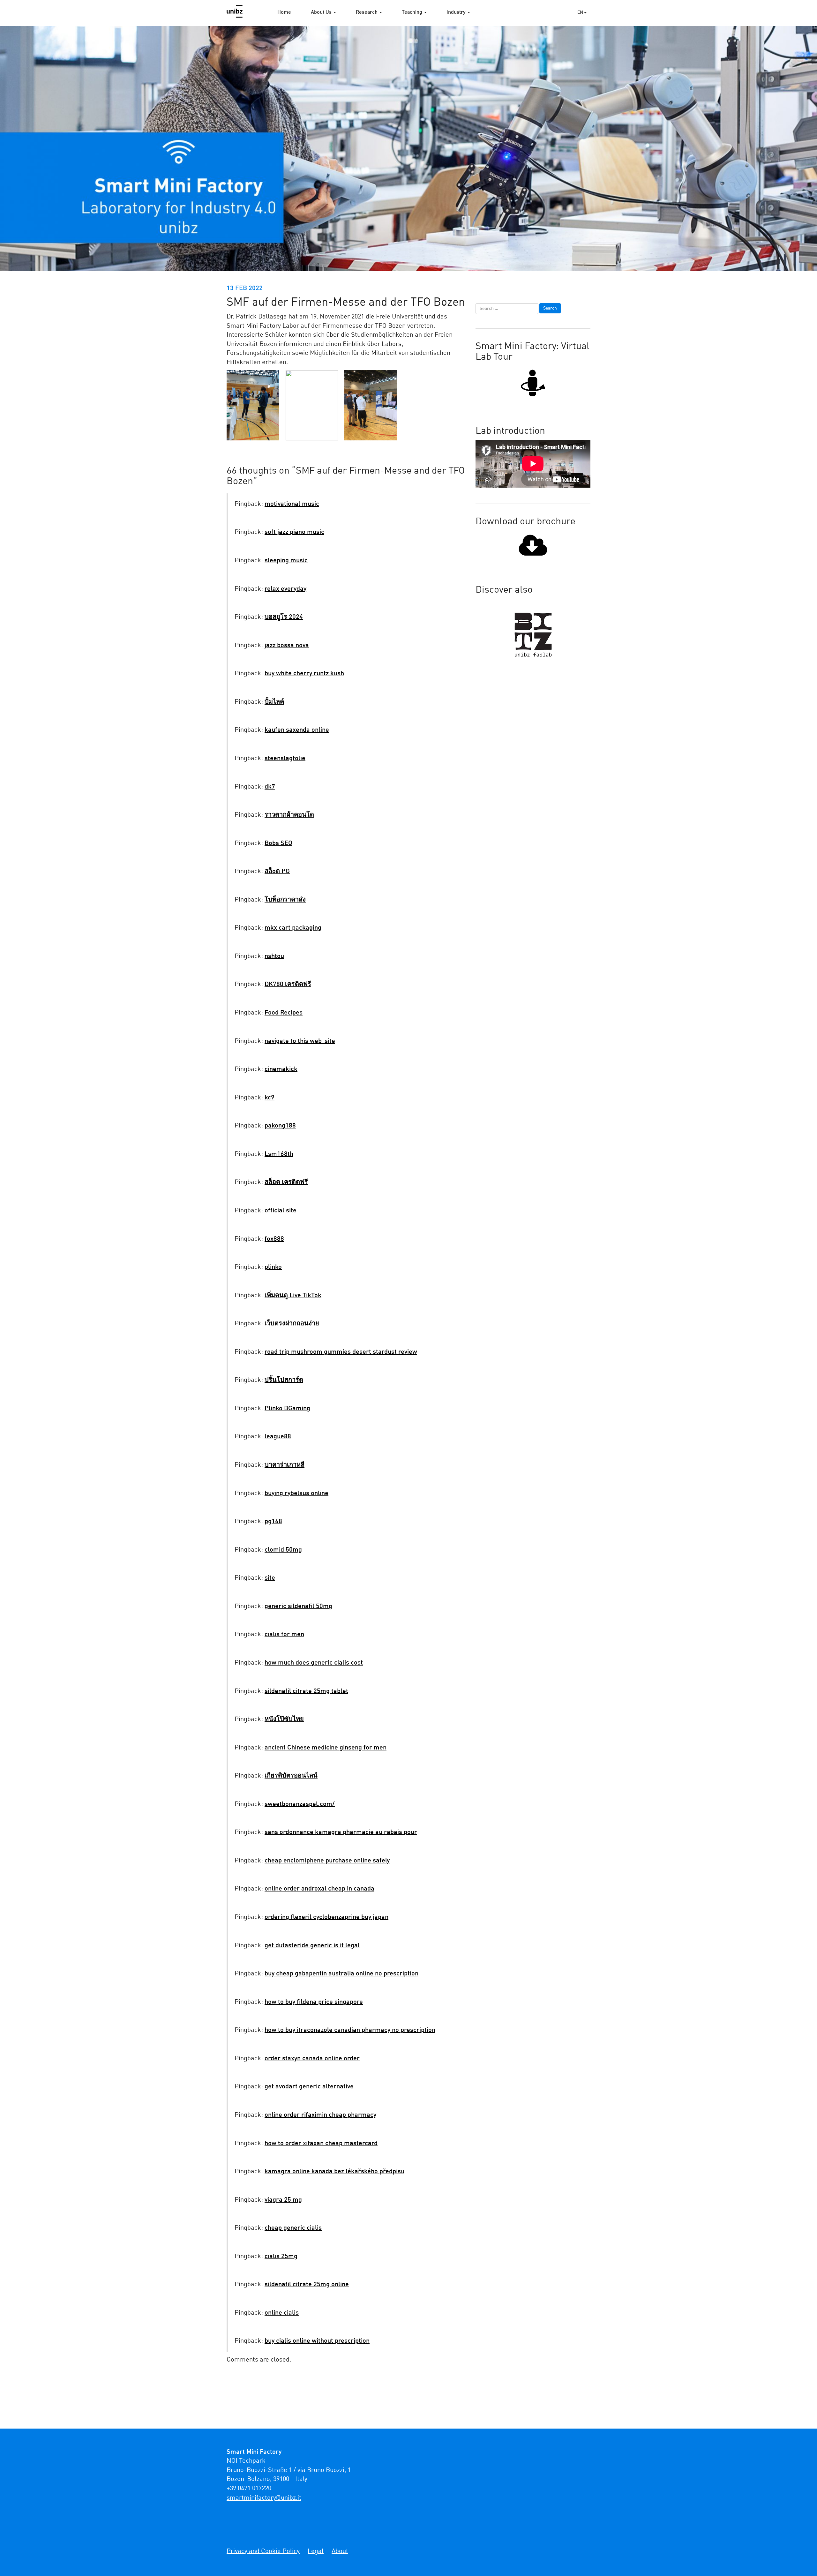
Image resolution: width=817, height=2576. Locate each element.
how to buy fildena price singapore (314, 2002)
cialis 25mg (281, 2257)
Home (284, 12)
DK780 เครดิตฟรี (288, 985)
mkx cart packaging (293, 928)
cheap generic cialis (293, 2228)
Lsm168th (279, 1154)
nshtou (274, 956)
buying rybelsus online (296, 1494)
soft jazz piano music (294, 532)
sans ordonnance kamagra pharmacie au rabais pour (341, 1832)
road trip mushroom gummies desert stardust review (341, 1352)
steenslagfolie (285, 759)
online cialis (282, 2313)
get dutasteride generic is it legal (312, 1946)
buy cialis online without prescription (317, 2341)
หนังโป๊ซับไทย (284, 1719)
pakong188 (280, 1126)
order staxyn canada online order (312, 2059)
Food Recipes (284, 1013)
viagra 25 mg (283, 2200)
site (270, 1578)
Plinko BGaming (287, 1409)
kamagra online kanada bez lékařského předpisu (334, 2172)
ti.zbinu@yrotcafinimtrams (264, 2498)
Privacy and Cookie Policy (263, 2551)
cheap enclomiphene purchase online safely (327, 1861)
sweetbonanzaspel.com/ (300, 1804)
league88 (278, 1437)
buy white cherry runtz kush (304, 674)
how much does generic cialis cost (314, 1663)
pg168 (273, 1522)
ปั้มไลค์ (274, 702)
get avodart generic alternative (309, 2087)
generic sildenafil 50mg (298, 1606)
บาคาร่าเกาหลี (285, 1465)
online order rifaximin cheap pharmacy (320, 2115)
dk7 (270, 787)
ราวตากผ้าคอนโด (289, 815)
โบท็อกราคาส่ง (285, 900)
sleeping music (286, 561)
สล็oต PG (277, 872)
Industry (457, 12)
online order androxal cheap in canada (319, 1889)
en (581, 12)
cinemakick (281, 1069)
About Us (322, 12)
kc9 (270, 1098)
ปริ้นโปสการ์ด (284, 1380)
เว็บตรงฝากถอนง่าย (292, 1324)
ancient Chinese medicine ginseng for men (326, 1748)
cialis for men (284, 1635)
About (340, 2551)
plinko (273, 1267)
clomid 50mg (283, 1550)
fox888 (274, 1239)
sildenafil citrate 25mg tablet (306, 1691)
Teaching (413, 12)
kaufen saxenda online (297, 730)
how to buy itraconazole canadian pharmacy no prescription (350, 2030)
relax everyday (285, 589)
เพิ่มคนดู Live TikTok (293, 1296)
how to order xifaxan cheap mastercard (321, 2144)
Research (367, 12)
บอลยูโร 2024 (284, 617)
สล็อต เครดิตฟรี (286, 1182)
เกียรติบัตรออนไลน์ (291, 1776)
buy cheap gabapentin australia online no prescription (341, 1974)
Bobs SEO (278, 843)
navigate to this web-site (300, 1041)
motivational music (292, 504)
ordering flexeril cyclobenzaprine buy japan (326, 1917)
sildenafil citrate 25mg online (307, 2285)
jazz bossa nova (287, 646)
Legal (316, 2551)
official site (281, 1211)
